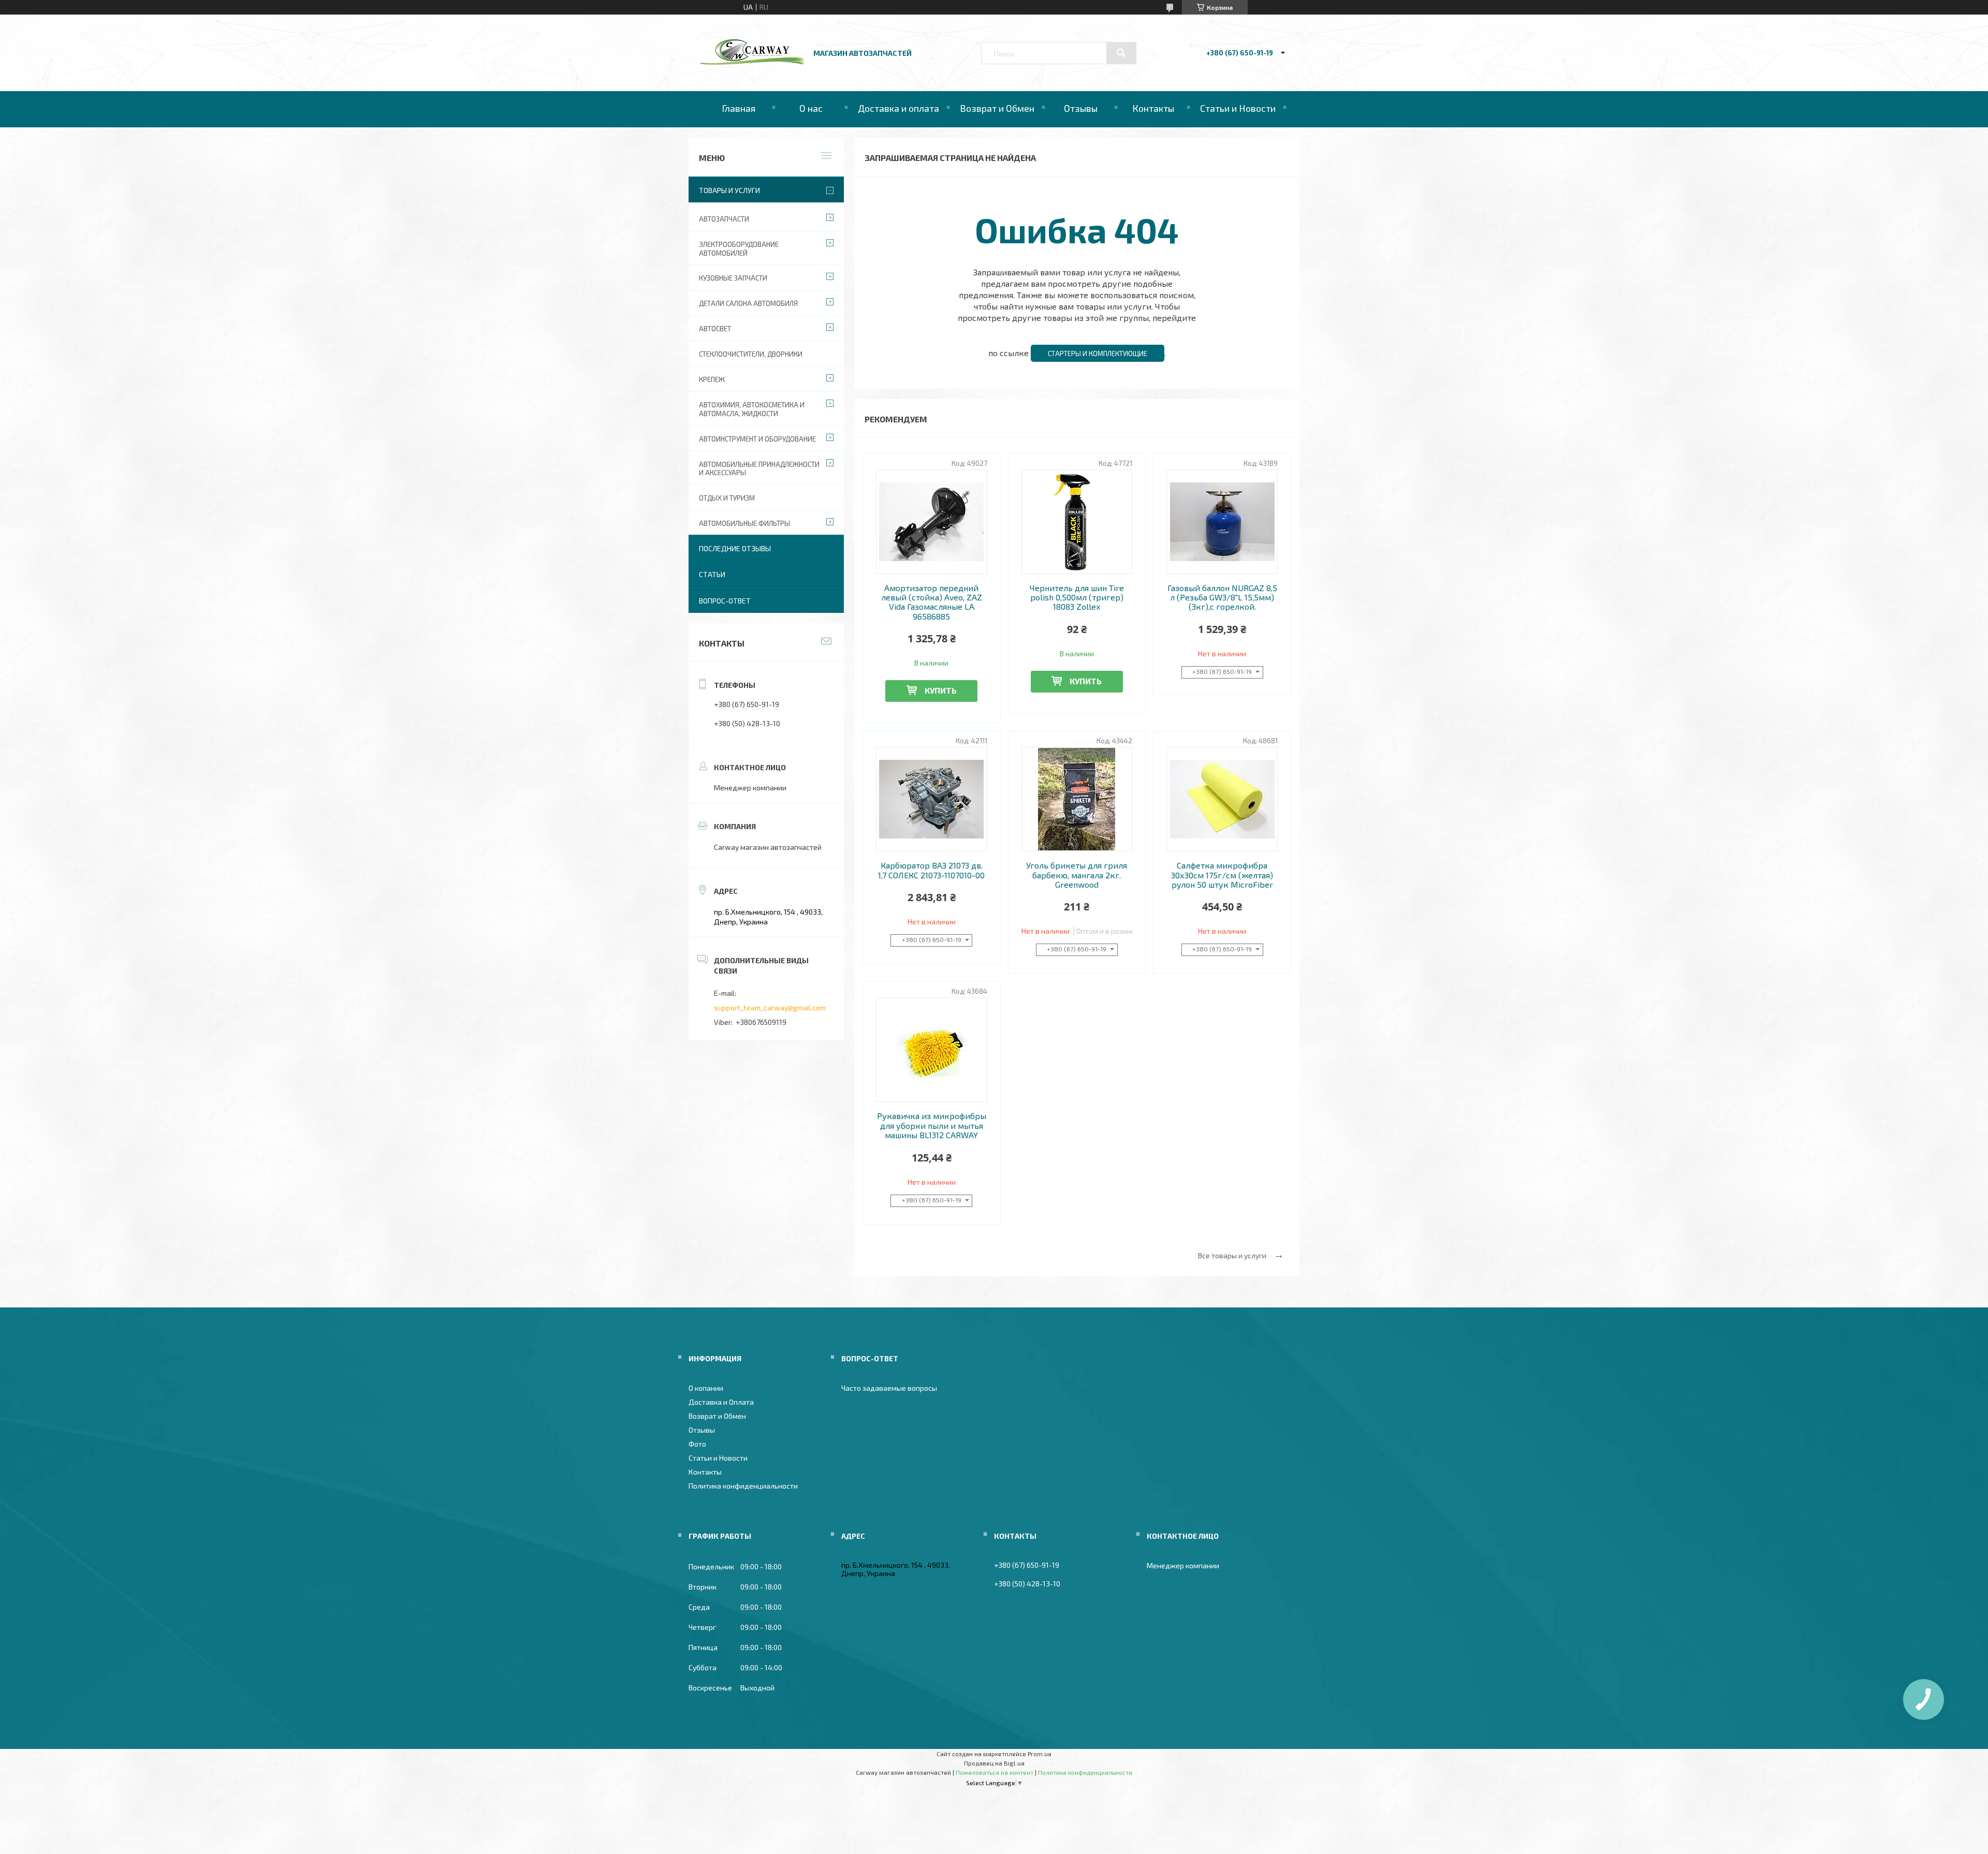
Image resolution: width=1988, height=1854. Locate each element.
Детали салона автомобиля (748, 303)
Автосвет (715, 329)
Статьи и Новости (1238, 108)
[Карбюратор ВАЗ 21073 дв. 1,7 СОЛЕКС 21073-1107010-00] (932, 799)
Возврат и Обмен (997, 108)
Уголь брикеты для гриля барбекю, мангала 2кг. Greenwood (1077, 875)
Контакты (1153, 108)
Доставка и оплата (898, 108)
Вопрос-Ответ (725, 601)
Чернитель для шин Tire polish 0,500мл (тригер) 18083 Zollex (1077, 598)
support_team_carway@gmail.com (770, 1007)
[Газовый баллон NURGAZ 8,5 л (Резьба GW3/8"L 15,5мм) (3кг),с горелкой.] (1222, 522)
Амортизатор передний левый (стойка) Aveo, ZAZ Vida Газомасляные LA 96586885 (932, 602)
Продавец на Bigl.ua (994, 1763)
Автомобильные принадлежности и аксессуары (759, 469)
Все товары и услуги (1232, 1255)
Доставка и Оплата (721, 1402)
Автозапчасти (724, 219)
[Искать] (1121, 53)
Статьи (712, 574)
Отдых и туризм (727, 498)
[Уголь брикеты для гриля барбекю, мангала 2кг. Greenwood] (1077, 799)
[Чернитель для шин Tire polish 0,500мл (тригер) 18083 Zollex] (1077, 522)
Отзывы (1081, 108)
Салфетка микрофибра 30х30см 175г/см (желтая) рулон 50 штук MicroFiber (1222, 875)
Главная (739, 108)
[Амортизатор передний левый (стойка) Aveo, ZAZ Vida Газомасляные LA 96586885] (932, 522)
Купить (941, 690)
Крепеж (712, 379)
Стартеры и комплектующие (1098, 354)
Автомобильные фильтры (744, 523)
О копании (706, 1388)
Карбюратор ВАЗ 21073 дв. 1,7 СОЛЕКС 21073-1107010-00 (931, 870)
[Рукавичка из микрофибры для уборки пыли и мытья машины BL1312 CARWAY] (932, 1050)
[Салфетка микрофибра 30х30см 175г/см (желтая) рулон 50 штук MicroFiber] (1222, 799)
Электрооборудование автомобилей (739, 249)
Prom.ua (1040, 1754)
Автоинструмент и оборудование (757, 439)
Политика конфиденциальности (743, 1486)
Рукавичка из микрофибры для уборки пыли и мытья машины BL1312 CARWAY (932, 1125)
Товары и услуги (729, 190)
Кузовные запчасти (733, 278)
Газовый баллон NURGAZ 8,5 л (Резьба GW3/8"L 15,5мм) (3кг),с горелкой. (1222, 598)
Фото (697, 1444)
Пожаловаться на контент (995, 1772)
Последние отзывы (735, 548)
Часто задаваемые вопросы (889, 1388)
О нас (811, 108)
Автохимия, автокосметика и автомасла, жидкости (752, 409)
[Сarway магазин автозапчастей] (752, 62)
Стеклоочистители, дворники (751, 354)
